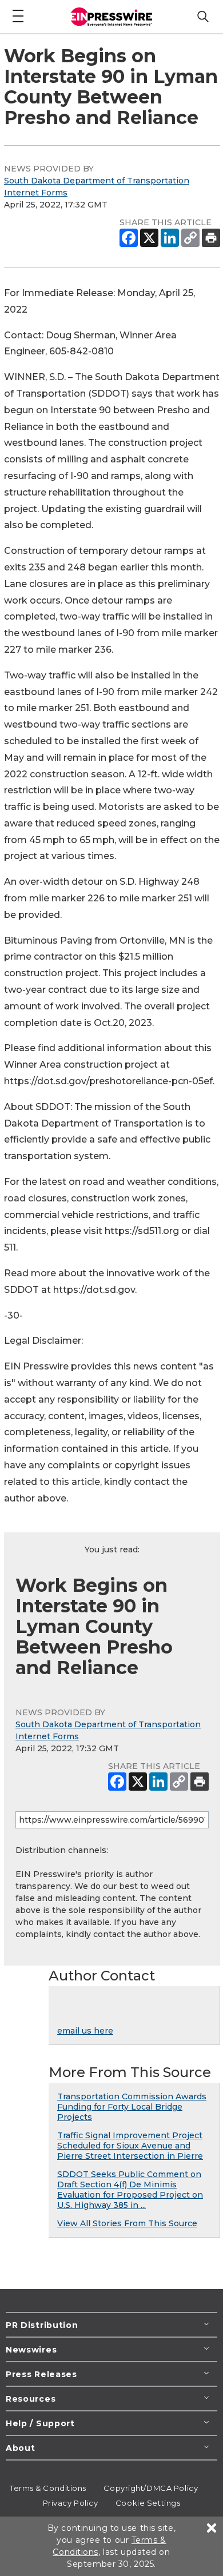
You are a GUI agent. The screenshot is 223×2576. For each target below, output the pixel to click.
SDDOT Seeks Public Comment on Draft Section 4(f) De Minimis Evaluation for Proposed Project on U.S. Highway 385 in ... (130, 2190)
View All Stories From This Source (127, 2223)
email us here (85, 2031)
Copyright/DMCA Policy (151, 2488)
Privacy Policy (71, 2503)
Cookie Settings (148, 2503)
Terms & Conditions (48, 2488)
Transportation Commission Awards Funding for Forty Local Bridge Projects (132, 2107)
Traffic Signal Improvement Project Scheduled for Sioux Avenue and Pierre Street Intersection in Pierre (130, 2146)
